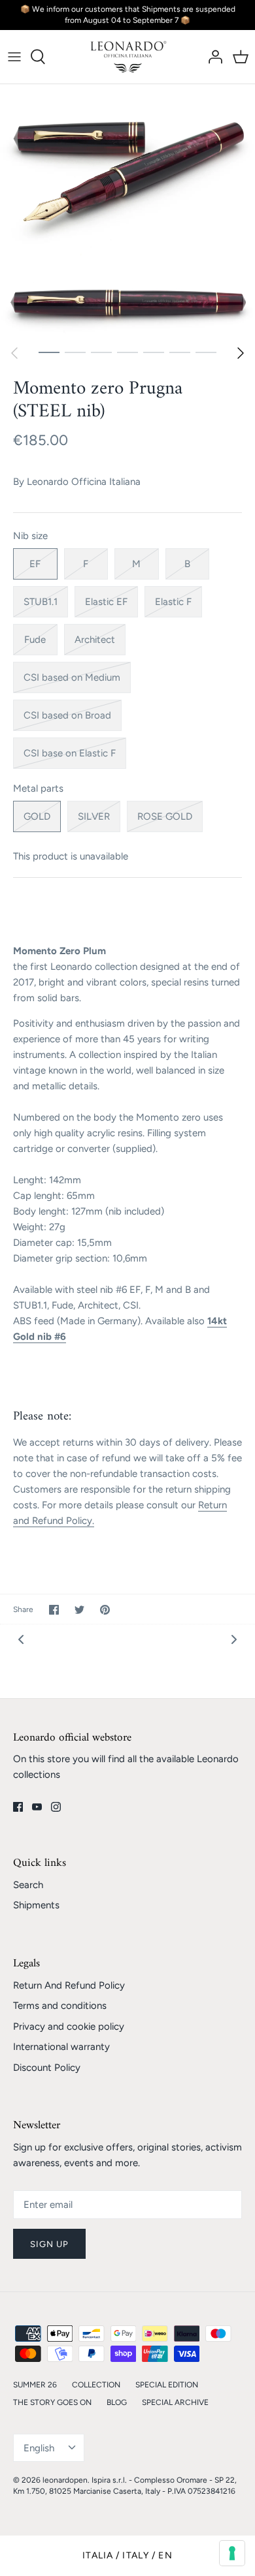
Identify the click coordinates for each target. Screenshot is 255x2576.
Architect (95, 640)
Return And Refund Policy (69, 1985)
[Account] (212, 57)
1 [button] (49, 352)
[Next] (241, 353)
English (39, 2448)
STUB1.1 (41, 602)
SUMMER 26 (35, 2385)
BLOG (117, 2402)
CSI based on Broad (67, 715)
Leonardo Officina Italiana (84, 482)
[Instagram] (56, 1807)
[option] (127, 211)
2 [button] (75, 352)
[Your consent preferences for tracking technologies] (232, 2553)
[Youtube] (37, 1807)
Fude (35, 640)
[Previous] (14, 353)
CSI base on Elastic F (70, 753)
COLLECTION (96, 2385)
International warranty (61, 2047)
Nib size (30, 536)
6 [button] (180, 352)
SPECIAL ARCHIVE (175, 2402)
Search (28, 1885)
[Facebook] (18, 1807)
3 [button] (101, 352)
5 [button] (154, 352)
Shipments (36, 1905)
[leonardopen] (128, 57)
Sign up (49, 2244)
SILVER (94, 816)
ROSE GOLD (165, 816)
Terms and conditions (60, 2006)
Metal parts (38, 788)
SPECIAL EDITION (167, 2385)
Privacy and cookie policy (69, 2026)
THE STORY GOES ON (52, 2402)
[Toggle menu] (14, 57)
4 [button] (127, 352)
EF (35, 564)
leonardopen (65, 2480)
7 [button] (206, 352)
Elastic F (173, 602)
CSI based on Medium (72, 677)
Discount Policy (47, 2068)
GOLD (37, 816)
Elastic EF (106, 602)
